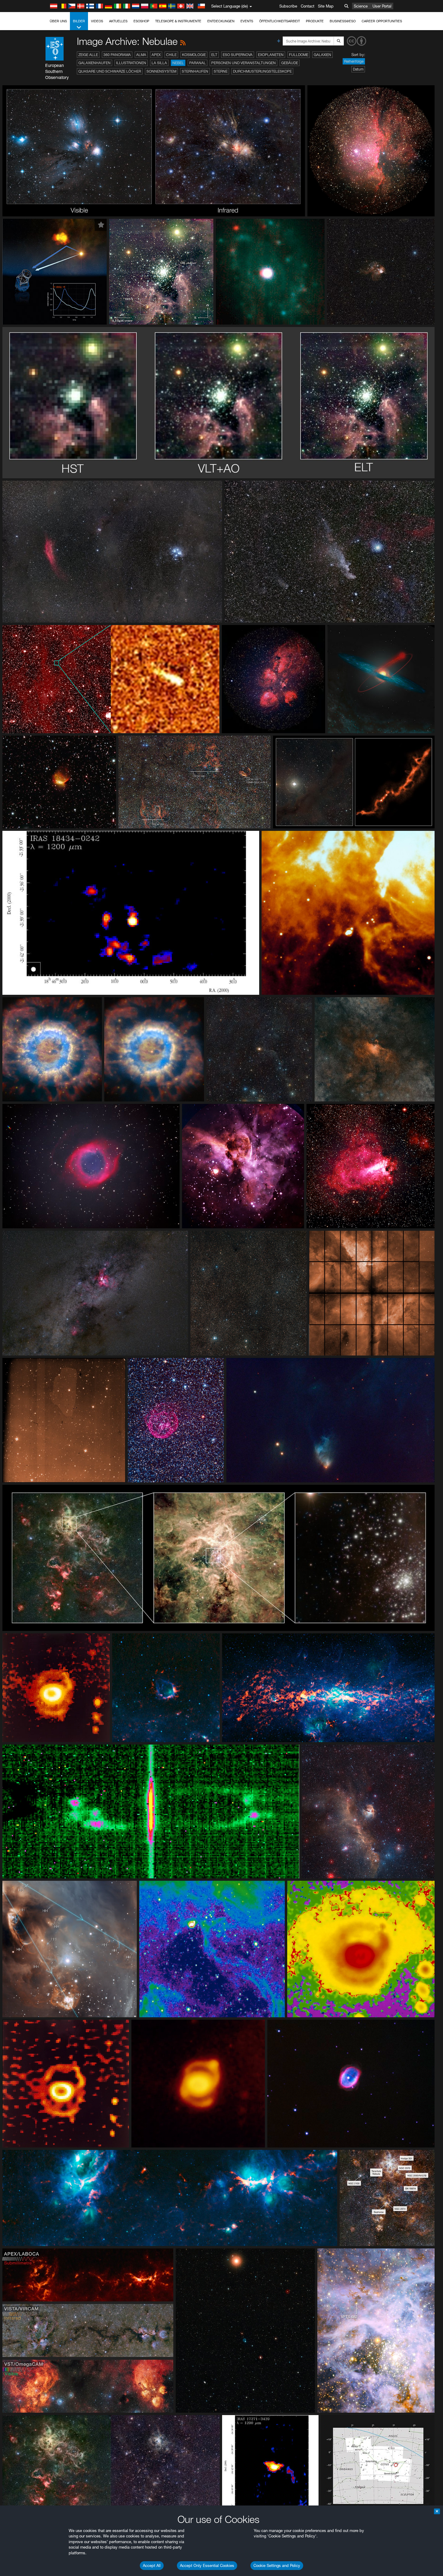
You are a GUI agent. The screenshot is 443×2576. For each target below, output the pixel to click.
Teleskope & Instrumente (178, 21)
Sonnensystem (161, 71)
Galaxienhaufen (94, 63)
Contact (308, 6)
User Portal (382, 6)
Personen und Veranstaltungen (243, 63)
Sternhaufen (195, 71)
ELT (214, 55)
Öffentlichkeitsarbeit (280, 21)
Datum (358, 69)
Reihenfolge (354, 61)
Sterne (221, 71)
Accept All (152, 2565)
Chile (171, 55)
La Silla (159, 63)
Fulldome (299, 55)
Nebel (178, 63)
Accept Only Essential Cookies (207, 2565)
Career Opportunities (382, 21)
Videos (97, 21)
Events (247, 21)
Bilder (79, 21)
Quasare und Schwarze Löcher (110, 71)
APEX (156, 55)
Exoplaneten (271, 55)
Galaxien (322, 55)
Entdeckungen (221, 21)
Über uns (58, 21)
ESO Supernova (238, 55)
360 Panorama (117, 55)
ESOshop (141, 21)
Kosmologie (194, 55)
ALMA (141, 55)
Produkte (315, 21)
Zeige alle (88, 55)
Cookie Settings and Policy (277, 2565)
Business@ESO (343, 21)
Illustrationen (131, 63)
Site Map (326, 6)
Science (361, 6)
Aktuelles (118, 21)
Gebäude (290, 63)
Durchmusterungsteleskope (262, 71)
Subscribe (288, 6)
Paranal (198, 63)
